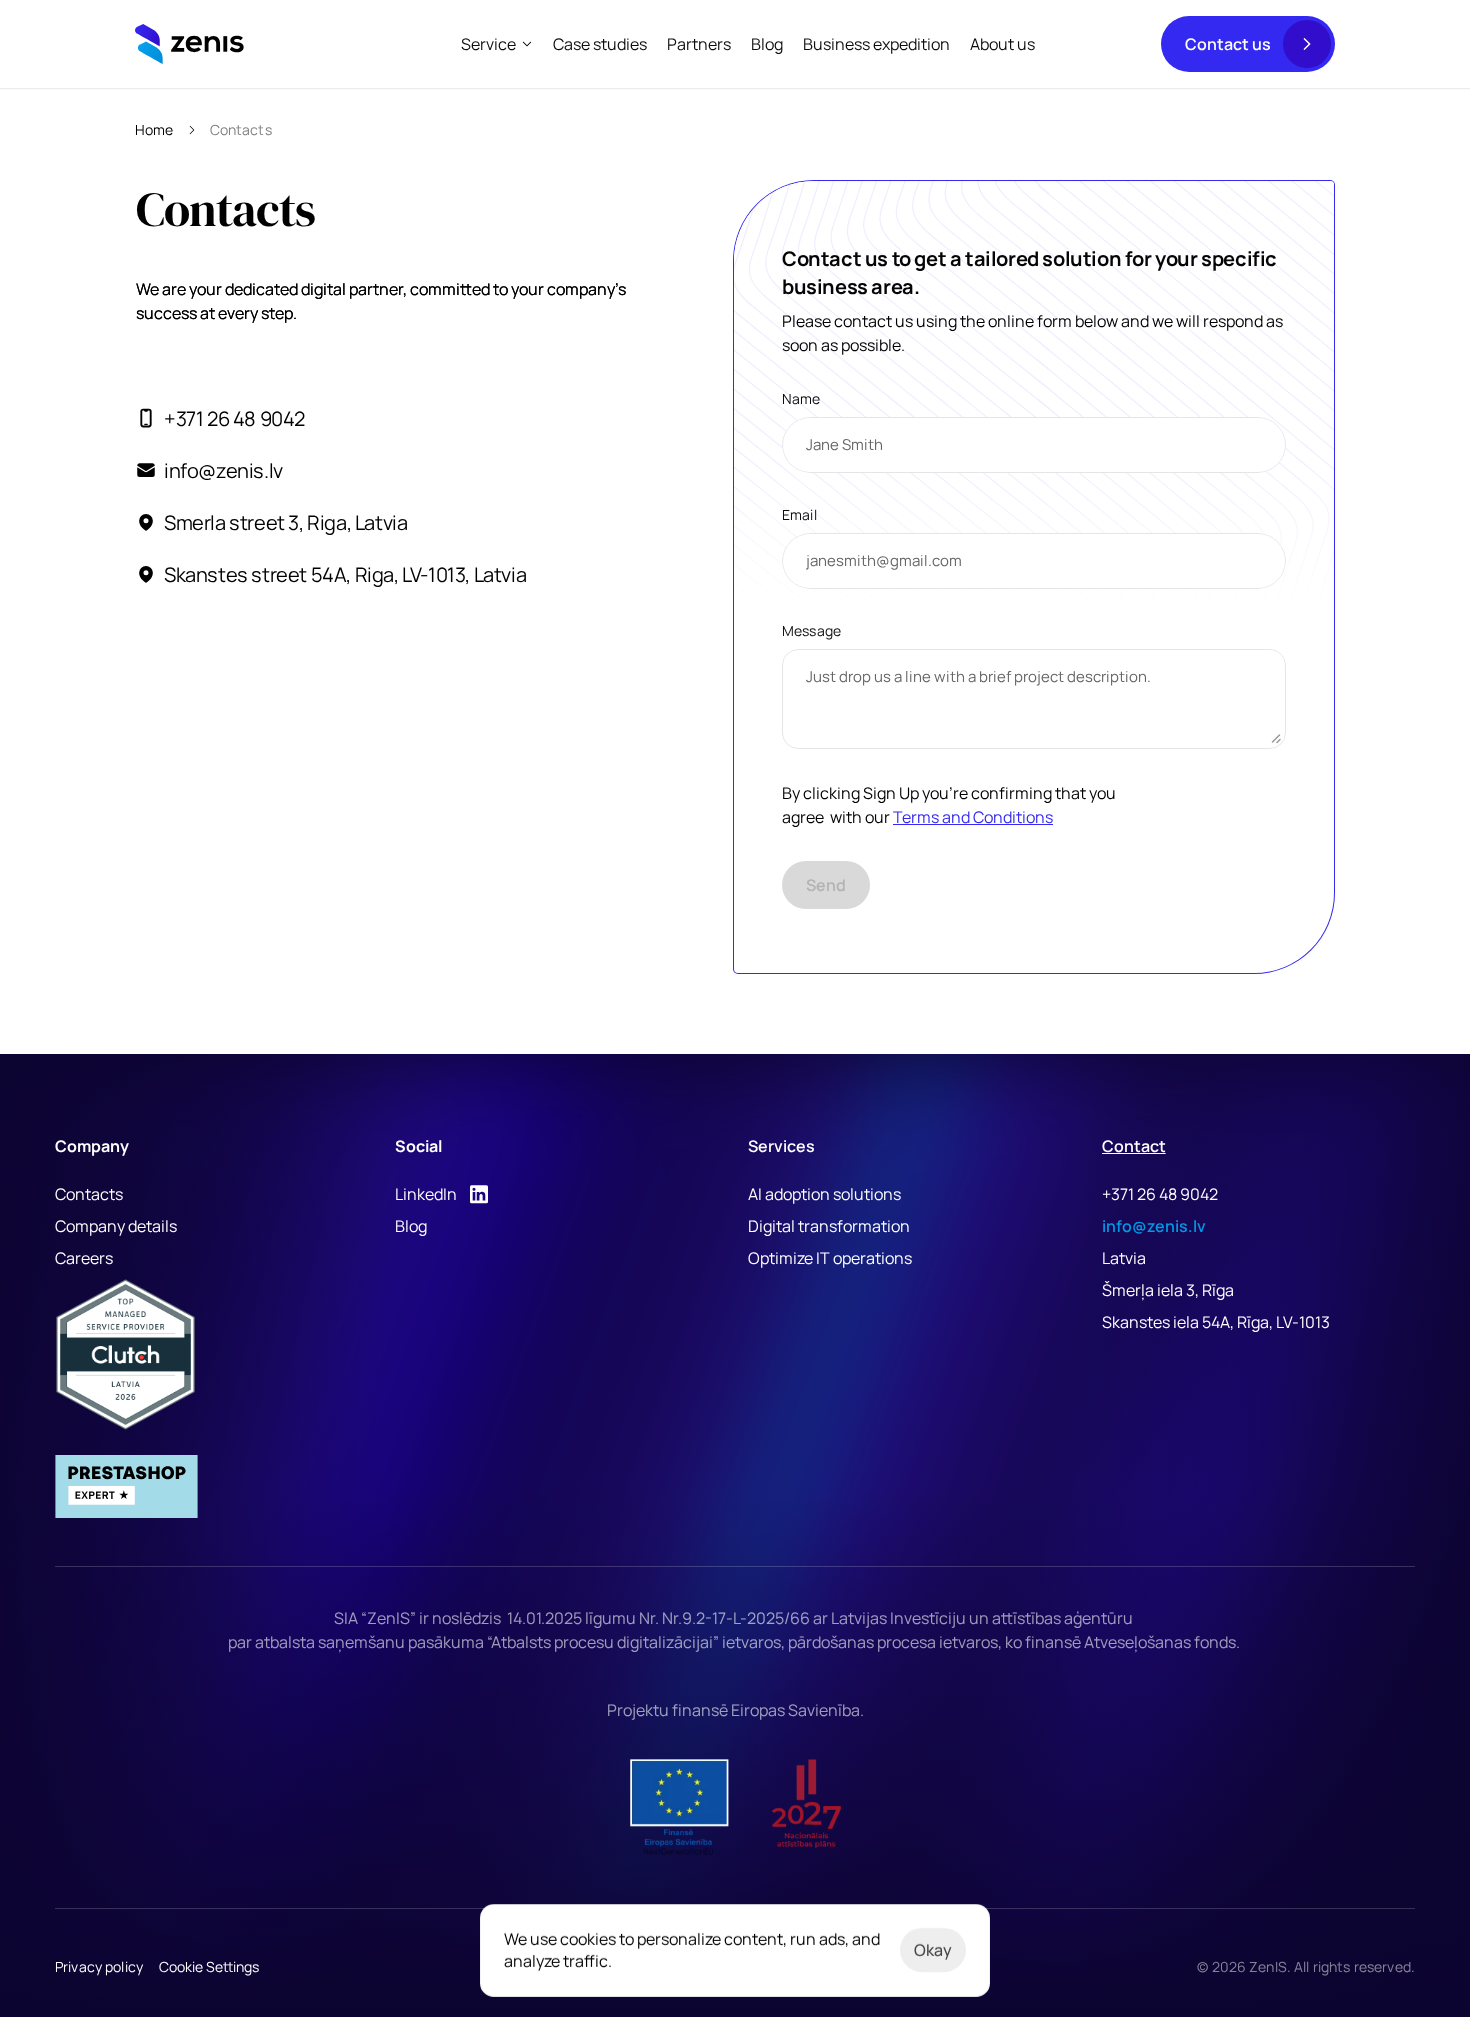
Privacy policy (99, 1966)
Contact (1134, 1146)
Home (154, 129)
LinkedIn (426, 1194)
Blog (411, 1226)
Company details (116, 1226)
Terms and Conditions (973, 817)
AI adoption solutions (824, 1194)
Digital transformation (829, 1226)
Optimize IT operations (830, 1258)
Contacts (89, 1194)
